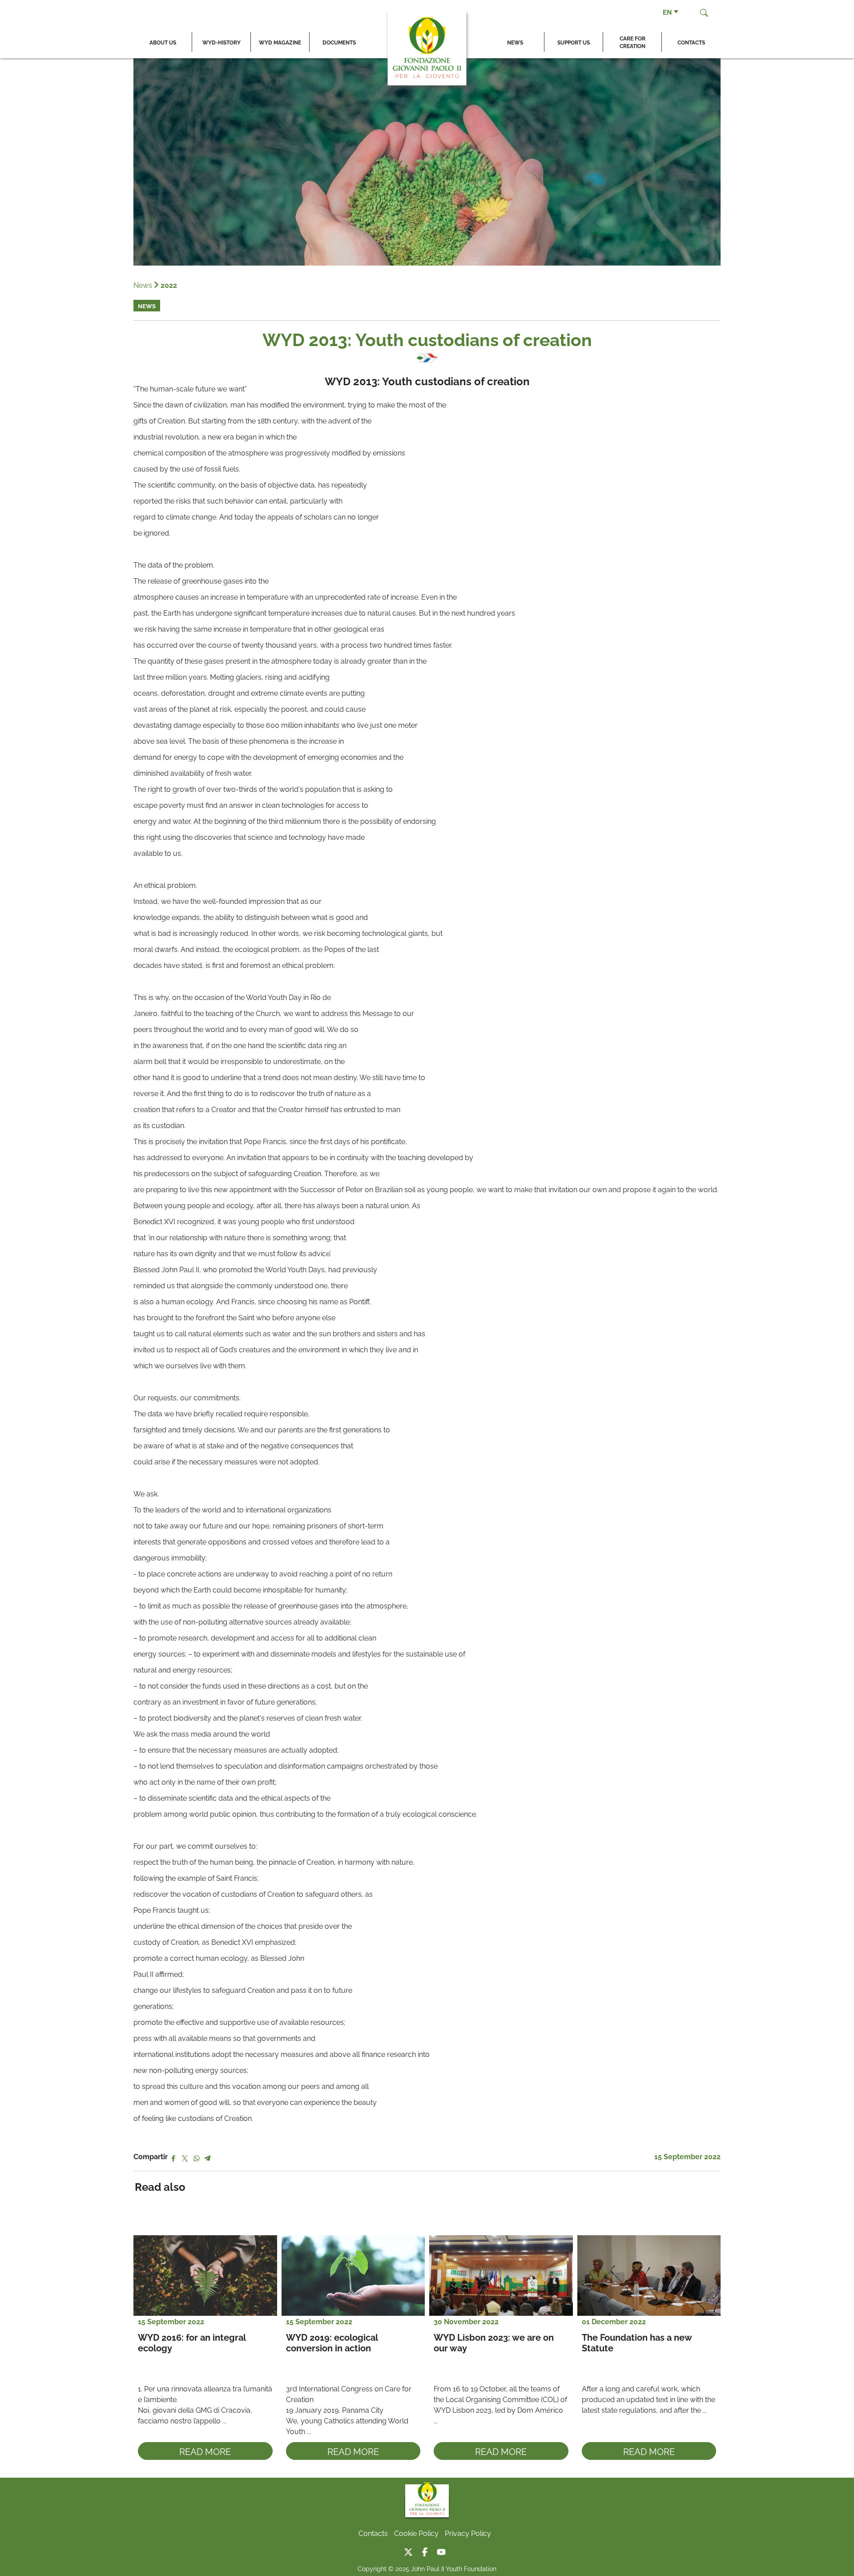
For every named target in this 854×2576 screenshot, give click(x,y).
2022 (169, 285)
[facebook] (428, 2550)
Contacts (691, 42)
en (667, 12)
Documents (339, 42)
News (515, 42)
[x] (412, 2550)
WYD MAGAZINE (280, 42)
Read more (205, 2451)
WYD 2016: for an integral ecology (193, 2342)
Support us (574, 42)
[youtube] (443, 2550)
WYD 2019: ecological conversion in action (333, 2342)
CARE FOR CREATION (632, 42)
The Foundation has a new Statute (638, 2342)
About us (163, 42)
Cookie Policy (416, 2533)
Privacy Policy (468, 2533)
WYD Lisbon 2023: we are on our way (495, 2342)
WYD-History (222, 42)
